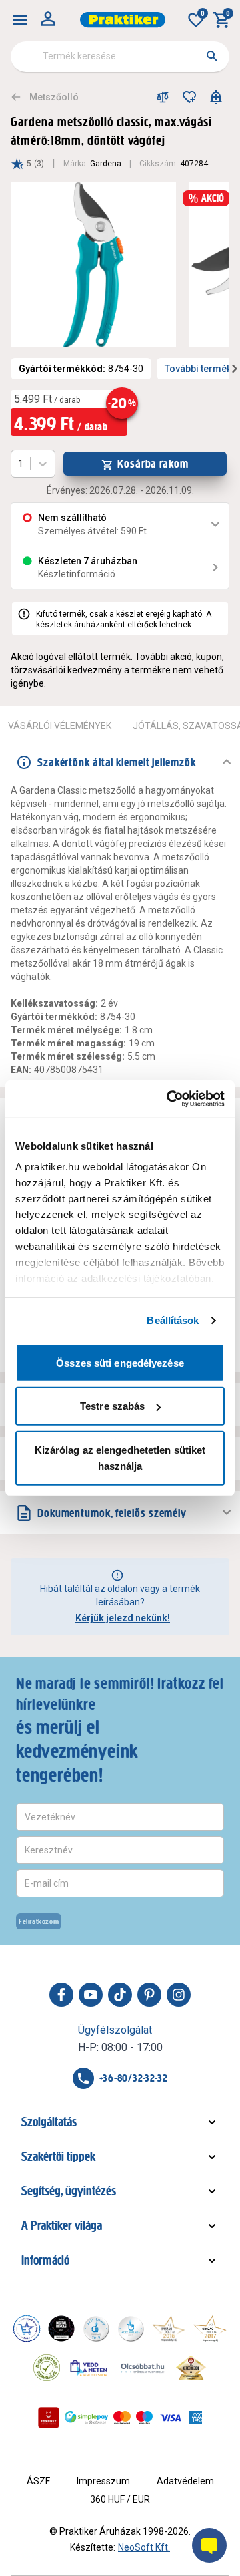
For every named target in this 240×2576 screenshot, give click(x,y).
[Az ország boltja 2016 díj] (169, 2329)
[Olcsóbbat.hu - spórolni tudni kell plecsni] (143, 2368)
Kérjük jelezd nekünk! (123, 1618)
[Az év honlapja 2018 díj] (96, 2329)
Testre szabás (112, 1406)
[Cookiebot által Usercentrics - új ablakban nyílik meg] (169, 1099)
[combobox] (120, 57)
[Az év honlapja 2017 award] (210, 2329)
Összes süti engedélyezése (120, 1362)
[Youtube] (91, 1995)
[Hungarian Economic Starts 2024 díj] (27, 2329)
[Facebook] (61, 1995)
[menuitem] (20, 20)
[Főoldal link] (123, 20)
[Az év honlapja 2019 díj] (131, 2329)
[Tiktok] (120, 1995)
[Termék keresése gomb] (212, 56)
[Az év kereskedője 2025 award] (191, 2368)
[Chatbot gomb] (209, 2545)
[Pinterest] (149, 1995)
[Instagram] (179, 1995)
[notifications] (216, 97)
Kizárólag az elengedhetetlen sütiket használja (120, 1457)
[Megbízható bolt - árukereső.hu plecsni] (47, 2368)
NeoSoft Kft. (144, 2547)
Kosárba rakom (153, 464)
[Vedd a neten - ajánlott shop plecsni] (89, 2368)
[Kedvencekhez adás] (189, 97)
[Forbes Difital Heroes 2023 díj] (61, 2329)
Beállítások (173, 1320)
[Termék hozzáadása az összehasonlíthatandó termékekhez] (163, 97)
